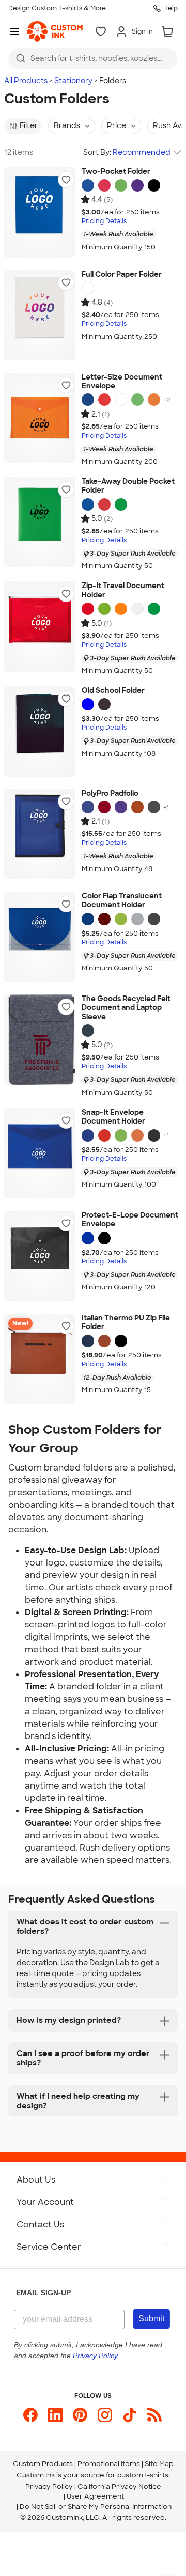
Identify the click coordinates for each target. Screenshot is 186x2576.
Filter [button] (29, 125)
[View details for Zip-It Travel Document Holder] (40, 627)
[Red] (104, 185)
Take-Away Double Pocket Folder (128, 486)
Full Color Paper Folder (122, 274)
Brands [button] (67, 125)
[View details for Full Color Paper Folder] (40, 315)
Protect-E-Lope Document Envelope (130, 1220)
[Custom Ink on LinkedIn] (55, 2415)
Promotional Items (109, 2464)
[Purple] (137, 185)
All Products (26, 81)
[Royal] (88, 807)
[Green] (121, 504)
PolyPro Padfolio (110, 793)
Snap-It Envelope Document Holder (113, 1117)
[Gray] (154, 807)
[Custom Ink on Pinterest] (80, 2415)
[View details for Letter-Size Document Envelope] (40, 418)
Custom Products (43, 2464)
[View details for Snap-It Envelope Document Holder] (40, 1153)
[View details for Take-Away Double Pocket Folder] (40, 522)
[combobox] (93, 58)
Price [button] (117, 125)
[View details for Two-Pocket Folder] (40, 212)
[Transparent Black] (104, 704)
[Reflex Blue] (88, 185)
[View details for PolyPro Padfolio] (40, 834)
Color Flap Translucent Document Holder (122, 901)
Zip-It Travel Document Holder (123, 590)
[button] (66, 180)
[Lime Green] (121, 185)
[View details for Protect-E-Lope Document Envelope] (40, 1256)
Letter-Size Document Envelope (122, 382)
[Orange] (154, 400)
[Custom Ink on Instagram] (105, 2415)
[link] (55, 31)
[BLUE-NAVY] (88, 1341)
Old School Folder (113, 691)
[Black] (154, 185)
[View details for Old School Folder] (40, 731)
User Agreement (95, 2496)
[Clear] (137, 609)
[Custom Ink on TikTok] (130, 2415)
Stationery (73, 81)
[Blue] (88, 400)
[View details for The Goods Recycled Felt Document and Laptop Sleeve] (40, 1040)
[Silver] (137, 919)
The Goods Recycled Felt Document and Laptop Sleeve (126, 1008)
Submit (151, 2319)
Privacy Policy (49, 2486)
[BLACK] (121, 1341)
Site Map (159, 2464)
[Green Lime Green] (137, 400)
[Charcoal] (88, 1031)
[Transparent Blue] (88, 704)
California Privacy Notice (119, 2486)
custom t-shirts (143, 2475)
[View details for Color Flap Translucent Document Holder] (40, 937)
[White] (88, 288)
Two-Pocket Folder (116, 172)
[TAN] (104, 1341)
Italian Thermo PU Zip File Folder (126, 1323)
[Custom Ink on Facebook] (30, 2415)
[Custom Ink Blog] (154, 2415)
